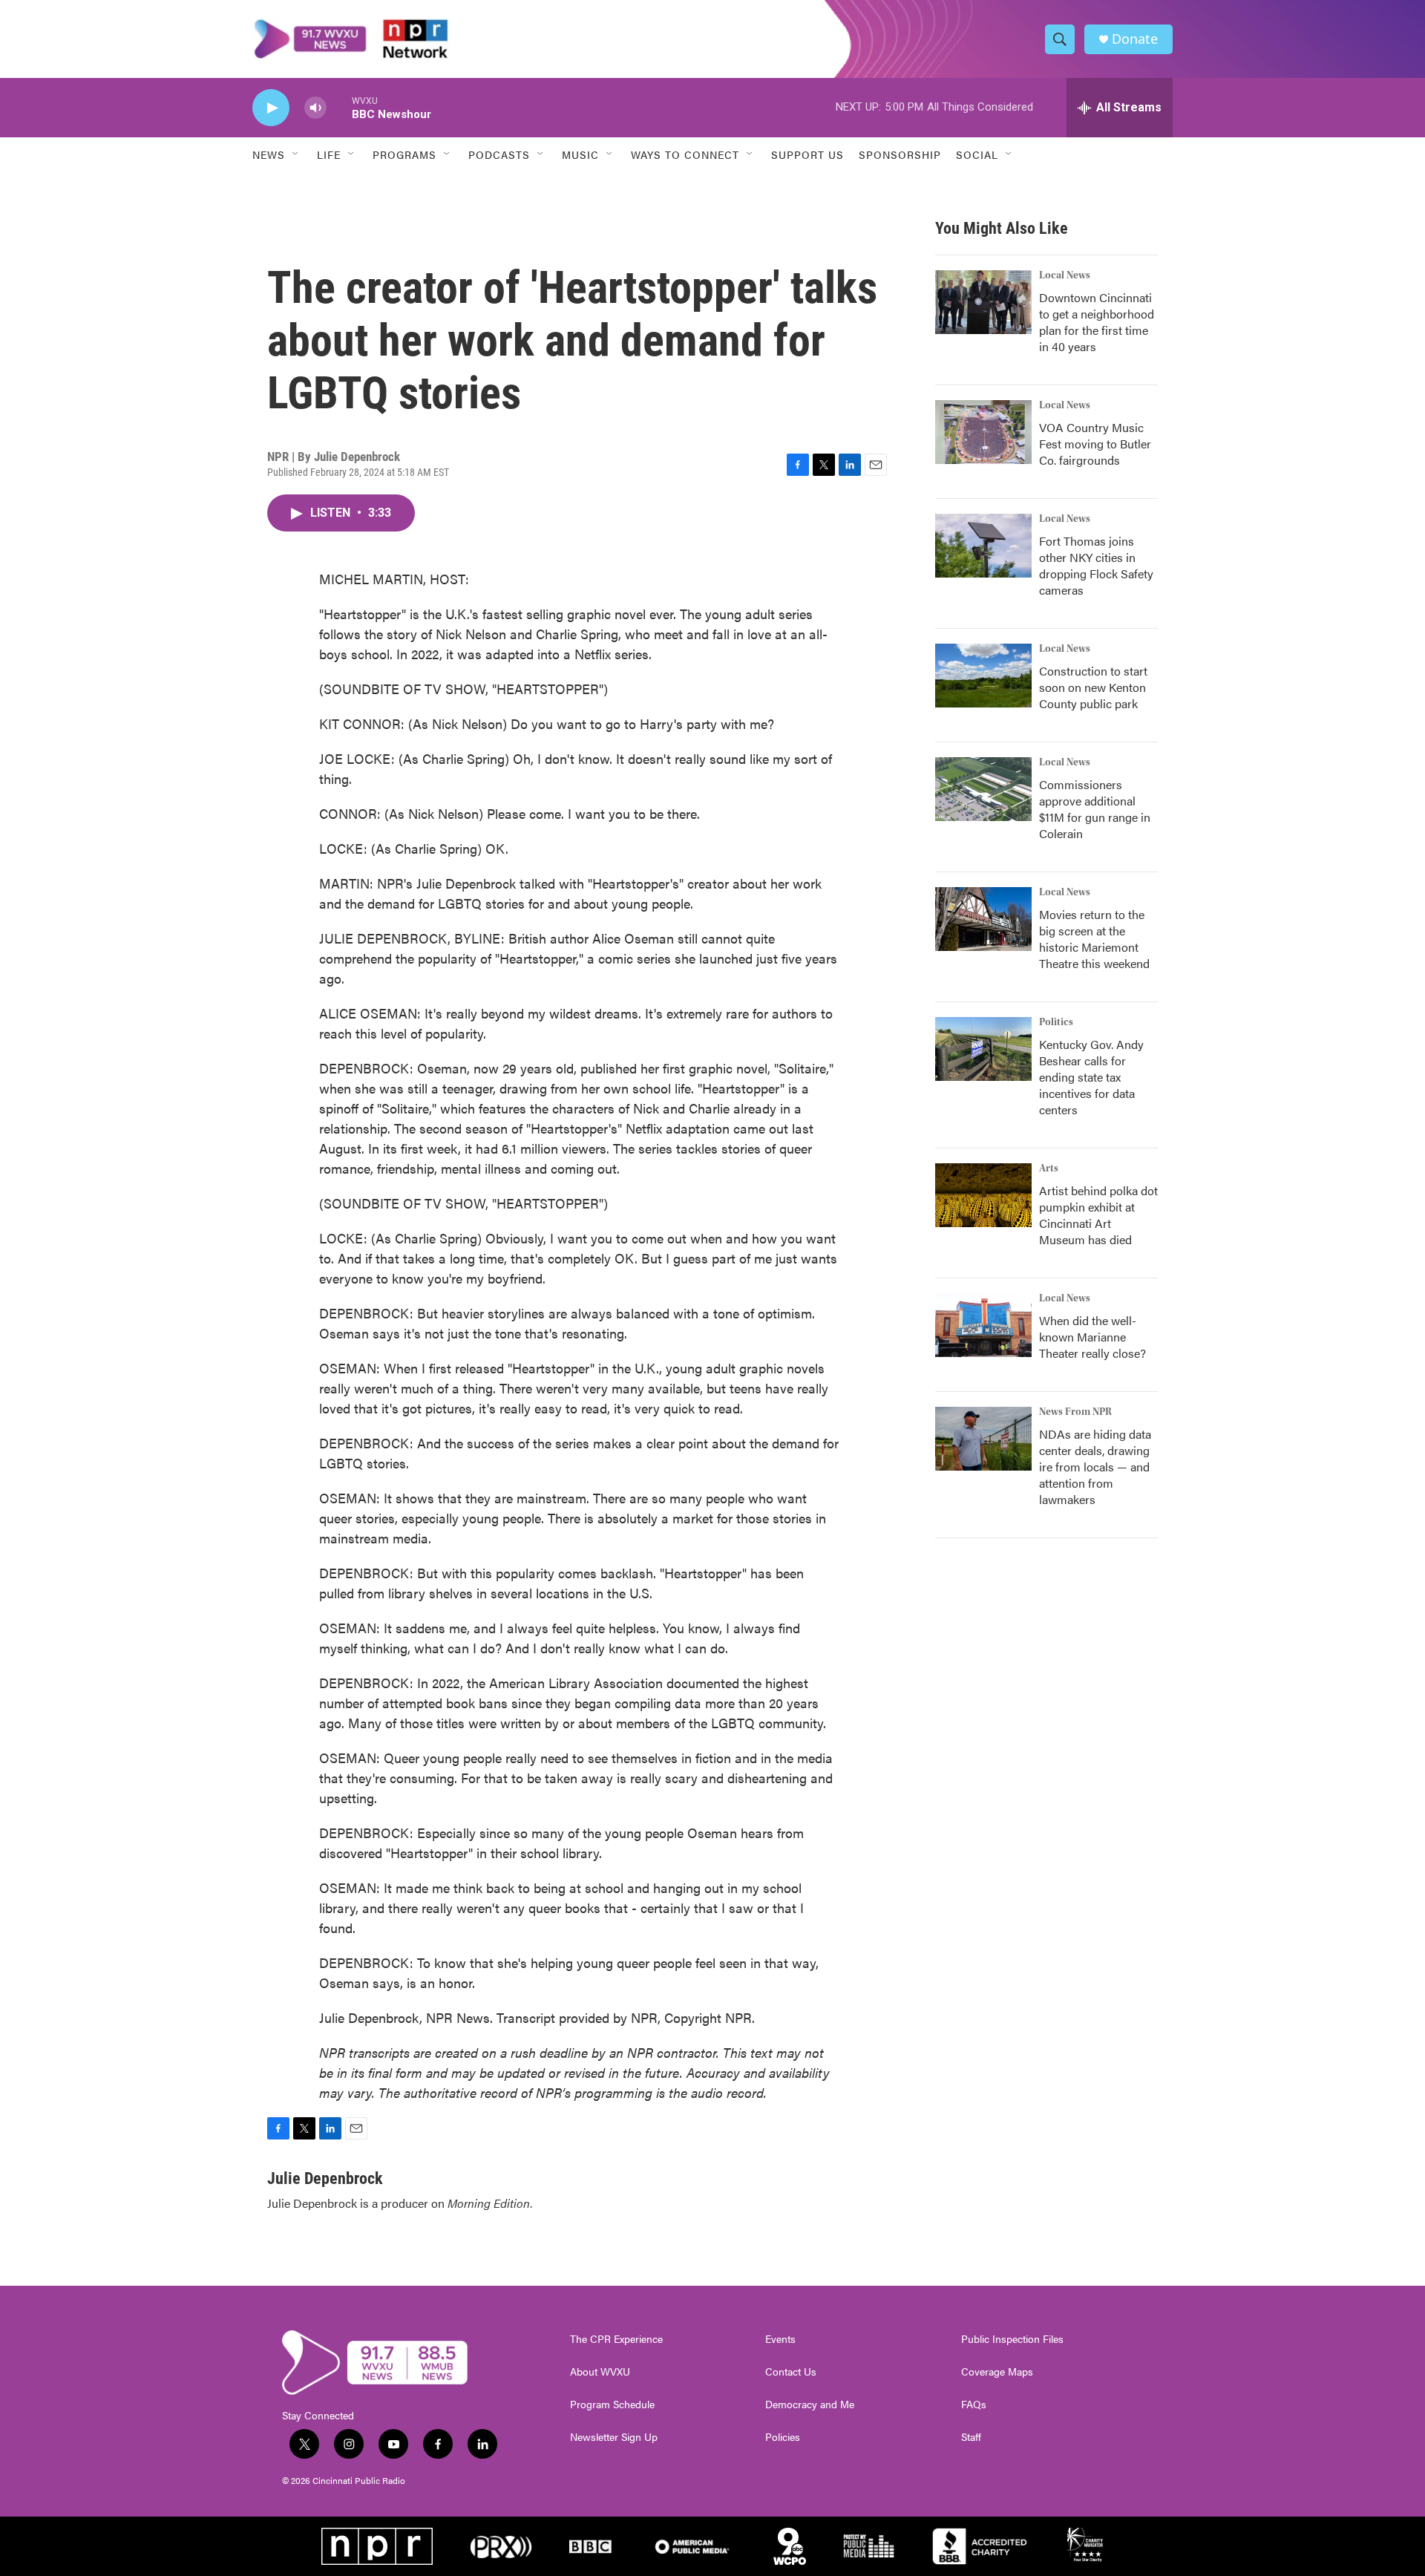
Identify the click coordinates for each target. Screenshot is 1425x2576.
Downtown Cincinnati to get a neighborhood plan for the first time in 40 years (1097, 322)
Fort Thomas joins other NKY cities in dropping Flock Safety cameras (1096, 565)
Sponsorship (900, 154)
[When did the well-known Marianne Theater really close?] (983, 1325)
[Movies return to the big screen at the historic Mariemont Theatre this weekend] (983, 919)
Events (780, 2339)
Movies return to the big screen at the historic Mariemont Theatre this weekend (1094, 939)
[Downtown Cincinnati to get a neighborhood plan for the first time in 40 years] (983, 302)
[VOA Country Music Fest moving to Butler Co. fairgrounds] (983, 432)
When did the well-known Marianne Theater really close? (1092, 1337)
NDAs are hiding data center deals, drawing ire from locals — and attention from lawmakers (1095, 1467)
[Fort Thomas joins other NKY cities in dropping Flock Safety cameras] (983, 546)
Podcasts (499, 154)
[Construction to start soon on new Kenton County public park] (983, 676)
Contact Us (791, 2372)
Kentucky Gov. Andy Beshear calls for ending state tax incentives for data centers (1091, 1077)
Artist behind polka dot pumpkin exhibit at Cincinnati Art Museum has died (1098, 1215)
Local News (1065, 275)
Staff (971, 2437)
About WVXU (600, 2372)
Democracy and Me (810, 2405)
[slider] (339, 107)
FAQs (974, 2405)
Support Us (807, 154)
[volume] (315, 108)
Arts (1049, 1168)
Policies (783, 2437)
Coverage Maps (997, 2372)
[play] (271, 108)
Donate (1135, 39)
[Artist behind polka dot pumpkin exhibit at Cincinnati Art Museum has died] (983, 1195)
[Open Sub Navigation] (296, 154)
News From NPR (1075, 1412)
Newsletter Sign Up (614, 2437)
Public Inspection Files (1012, 2339)
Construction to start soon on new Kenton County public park (1093, 687)
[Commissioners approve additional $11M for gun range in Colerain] (983, 789)
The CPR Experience (616, 2339)
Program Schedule (612, 2405)
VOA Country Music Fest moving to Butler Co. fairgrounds (1095, 444)
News (269, 154)
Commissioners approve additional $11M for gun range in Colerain (1095, 809)
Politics (1056, 1022)
